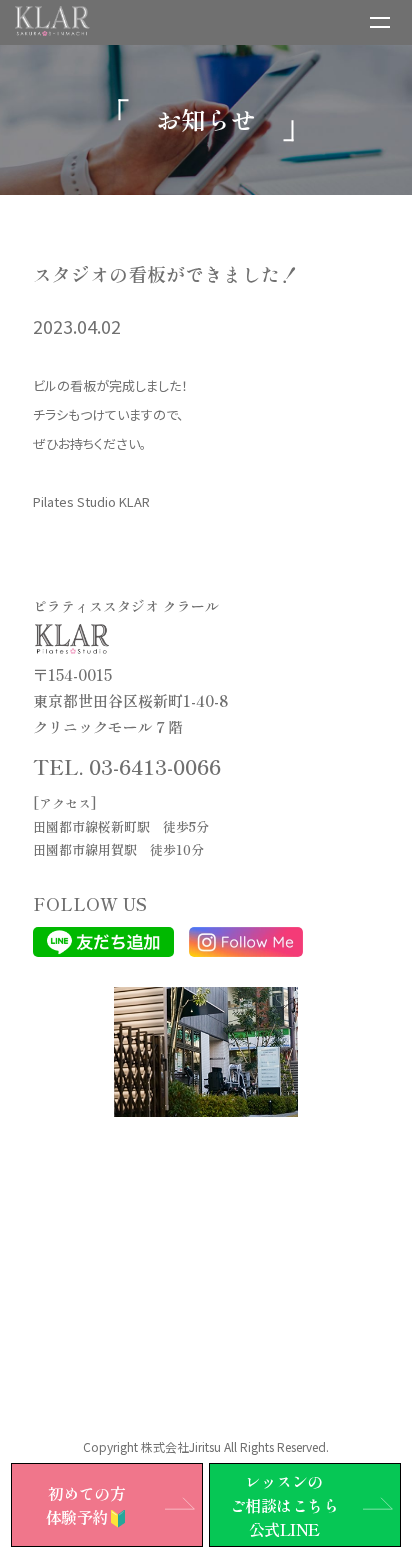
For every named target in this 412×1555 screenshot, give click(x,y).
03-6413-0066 (155, 766)
